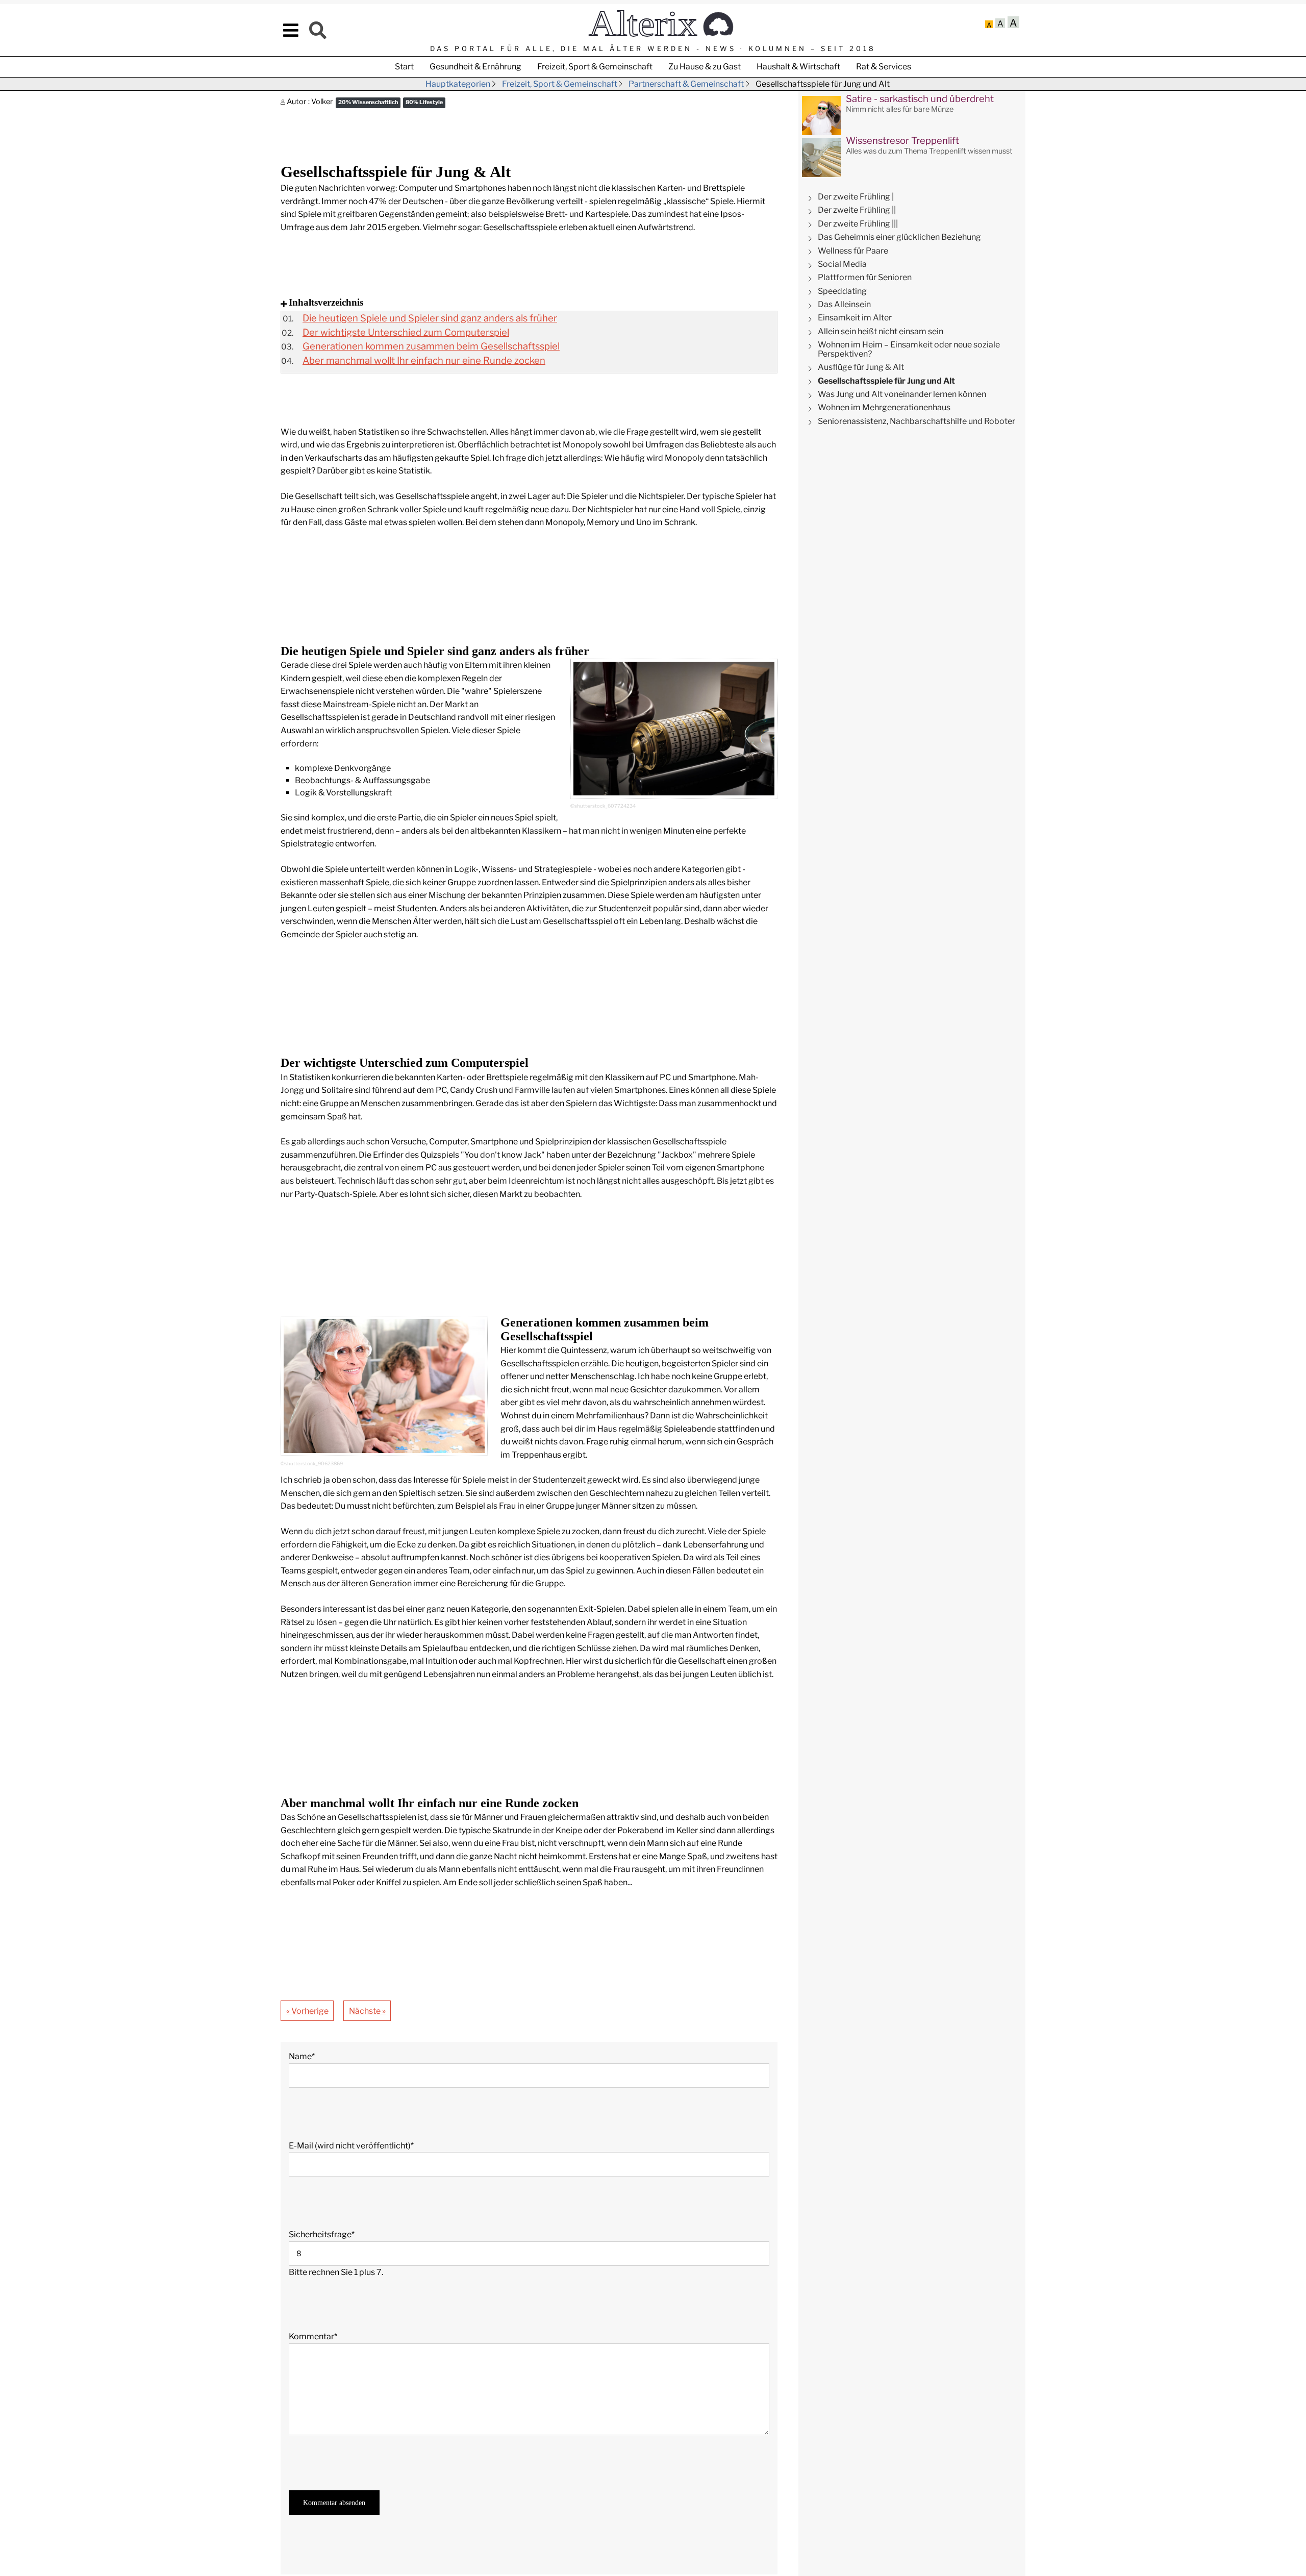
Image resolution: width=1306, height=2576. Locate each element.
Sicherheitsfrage (322, 2234)
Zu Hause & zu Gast (705, 67)
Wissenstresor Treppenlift (902, 141)
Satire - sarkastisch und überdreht (920, 99)
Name (308, 2056)
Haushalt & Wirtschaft (798, 67)
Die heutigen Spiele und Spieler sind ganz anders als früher (430, 318)
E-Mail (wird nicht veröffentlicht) (351, 2145)
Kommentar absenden (334, 2503)
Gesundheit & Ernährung (475, 67)
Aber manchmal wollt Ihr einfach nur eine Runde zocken (424, 360)
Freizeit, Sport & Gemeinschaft (595, 67)
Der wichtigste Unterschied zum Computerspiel (406, 332)
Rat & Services (884, 67)
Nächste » (367, 2010)
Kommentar (313, 2336)
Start (404, 67)
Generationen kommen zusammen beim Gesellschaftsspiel (431, 346)
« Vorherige (307, 2010)
